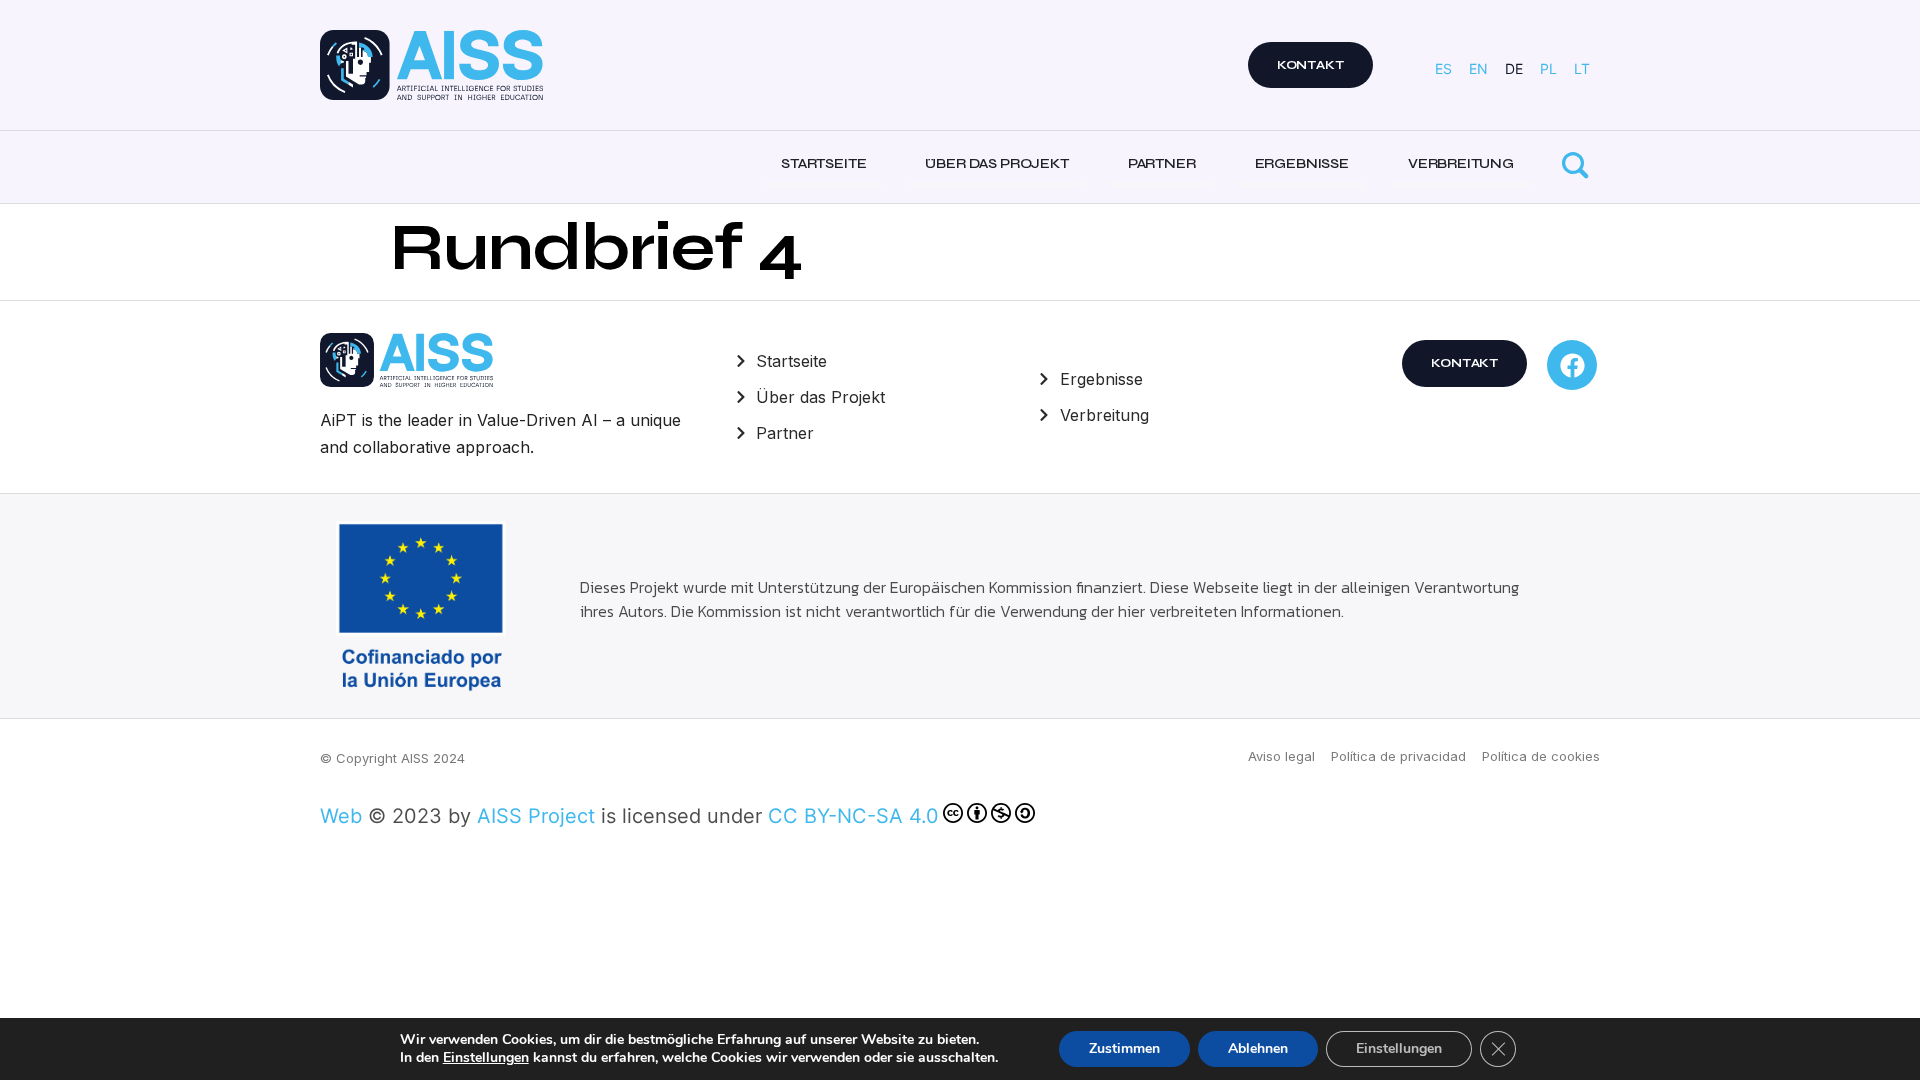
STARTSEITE (823, 163)
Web (341, 816)
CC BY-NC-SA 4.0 (853, 816)
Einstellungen (486, 1058)
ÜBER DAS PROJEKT (996, 163)
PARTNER (1162, 163)
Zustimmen (1124, 1048)
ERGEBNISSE (1302, 163)
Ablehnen (1258, 1048)
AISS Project (536, 816)
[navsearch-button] (1575, 167)
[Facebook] (1572, 365)
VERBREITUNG (1461, 163)
